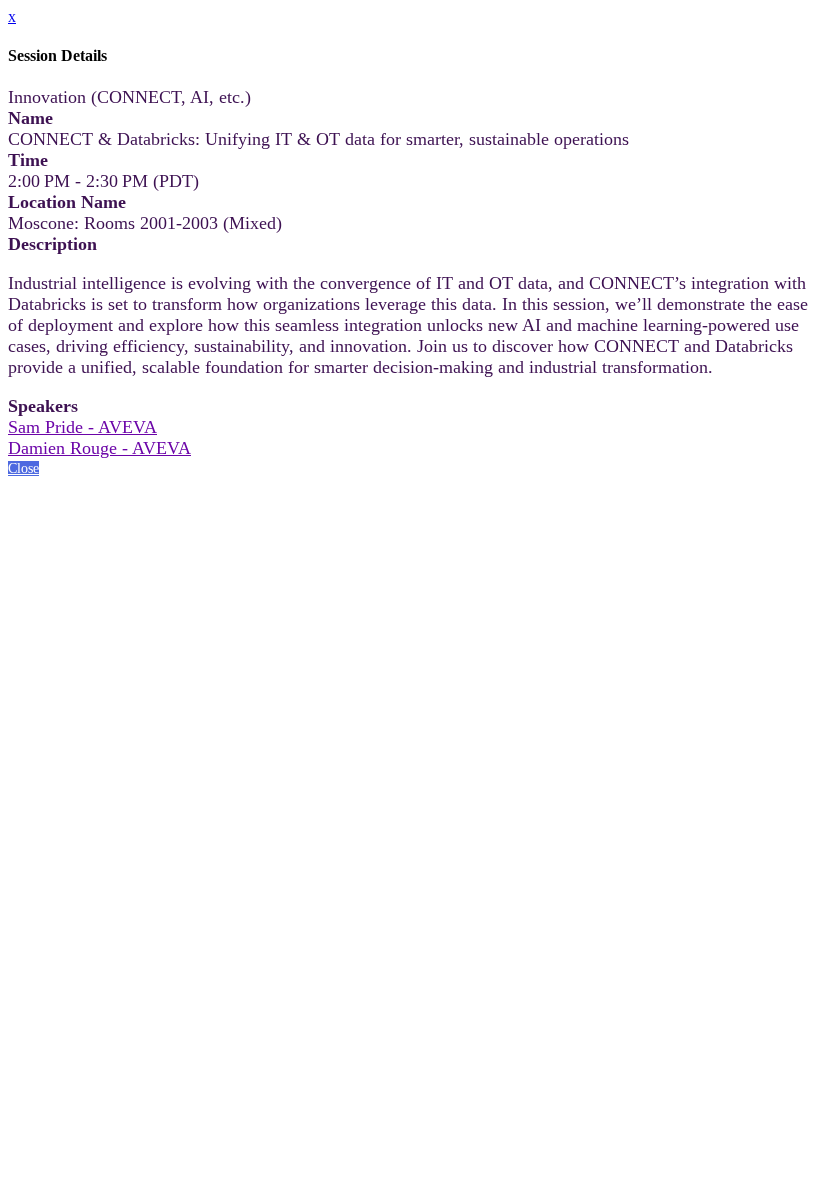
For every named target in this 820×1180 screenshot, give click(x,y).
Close (23, 468)
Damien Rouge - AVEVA (99, 448)
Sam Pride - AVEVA (82, 427)
